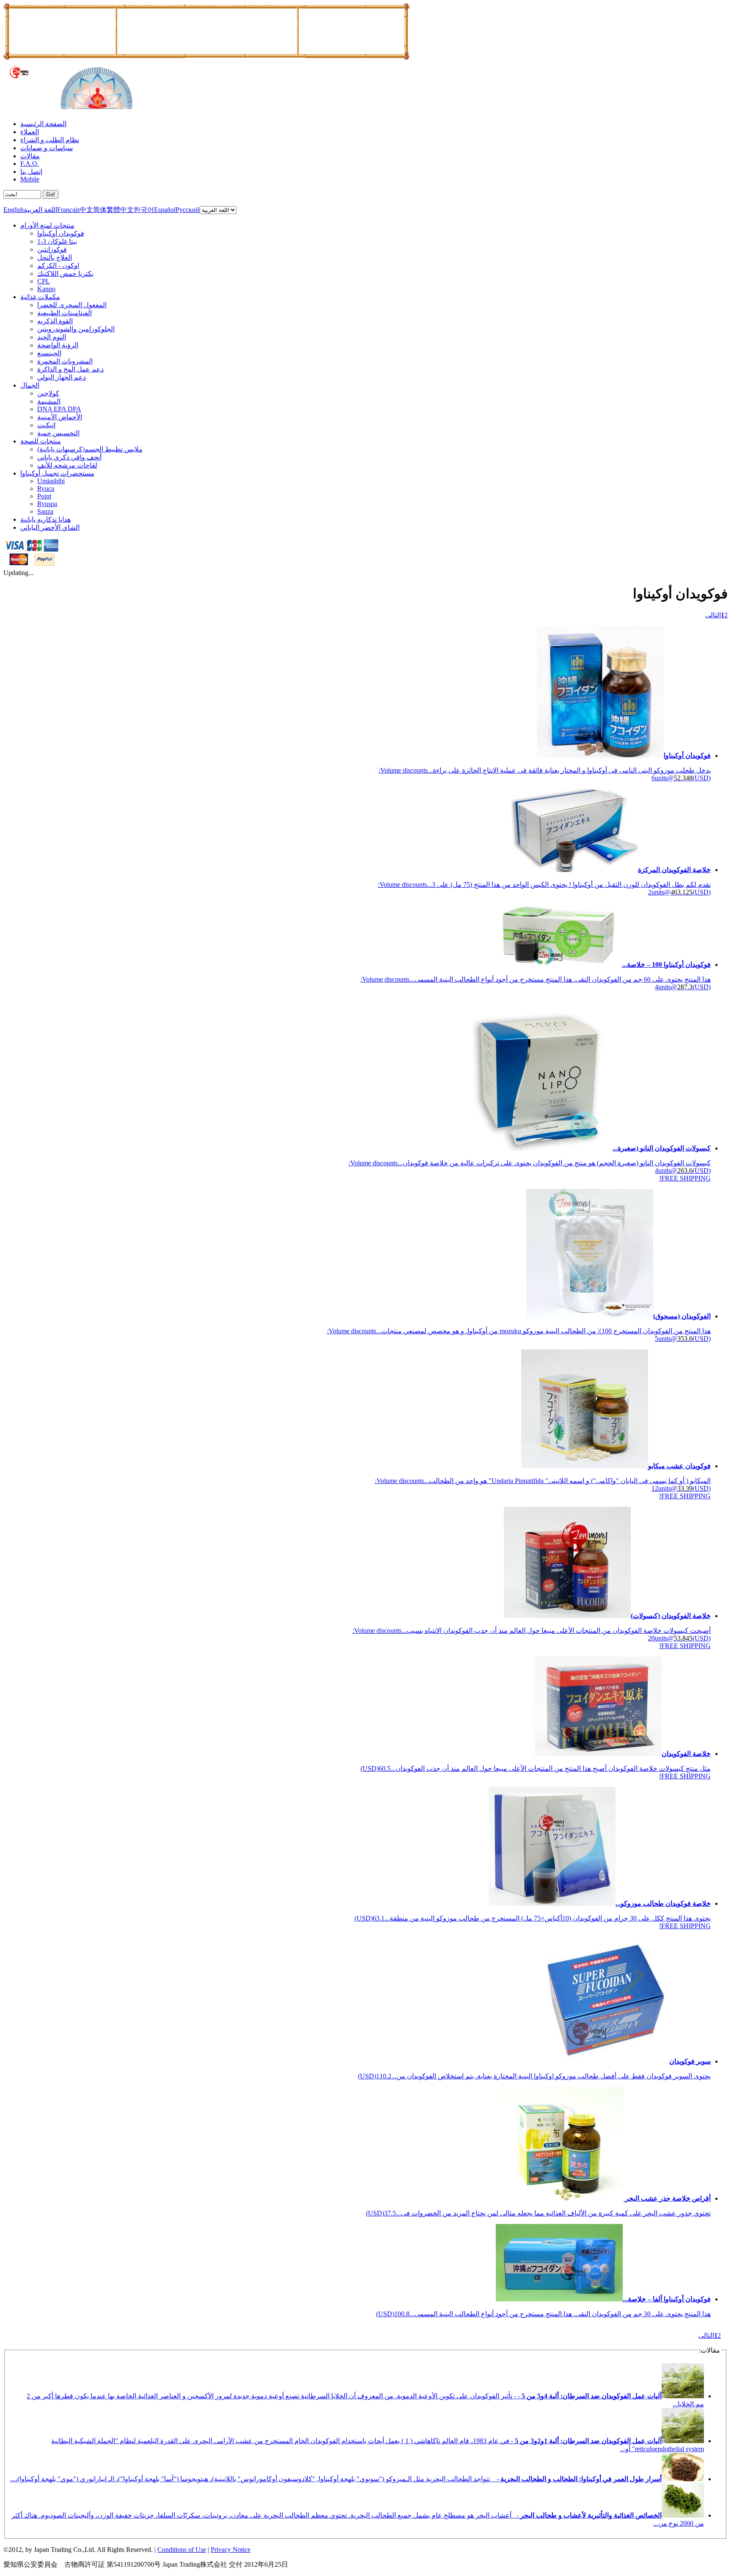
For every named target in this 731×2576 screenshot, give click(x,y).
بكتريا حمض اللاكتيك (65, 274)
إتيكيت (46, 425)
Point (44, 496)
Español (165, 210)
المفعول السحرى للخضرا (72, 305)
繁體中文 (120, 210)
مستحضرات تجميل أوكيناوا (57, 473)
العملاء (30, 132)
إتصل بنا (31, 172)
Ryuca (46, 489)
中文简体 (93, 210)
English (14, 210)
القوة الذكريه (55, 321)
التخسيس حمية (58, 433)
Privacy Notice (231, 2550)
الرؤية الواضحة (58, 345)
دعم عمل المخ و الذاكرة (70, 369)
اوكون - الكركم (58, 266)
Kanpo (46, 289)
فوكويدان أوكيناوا (61, 233)
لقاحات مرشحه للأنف (67, 465)
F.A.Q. (30, 164)
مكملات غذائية (40, 297)
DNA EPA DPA (59, 409)
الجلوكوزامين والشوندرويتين (76, 329)
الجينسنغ (49, 353)
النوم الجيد (52, 337)
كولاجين (48, 393)
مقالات (30, 156)
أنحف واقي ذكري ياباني (69, 457)
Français (68, 210)
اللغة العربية (40, 210)
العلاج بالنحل (55, 257)
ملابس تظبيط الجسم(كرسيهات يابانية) (90, 449)
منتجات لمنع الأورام (47, 225)
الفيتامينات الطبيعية (65, 313)
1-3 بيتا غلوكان (57, 241)
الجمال (30, 385)
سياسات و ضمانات (47, 148)
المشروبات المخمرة (65, 361)
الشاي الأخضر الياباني (50, 527)
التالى (713, 615)
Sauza (45, 511)
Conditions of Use (182, 2550)
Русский (188, 210)
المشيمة (49, 401)
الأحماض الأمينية (60, 417)
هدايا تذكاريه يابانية (45, 519)
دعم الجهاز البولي (62, 377)
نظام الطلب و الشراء (50, 140)
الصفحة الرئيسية (43, 124)
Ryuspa (47, 504)
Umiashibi (51, 481)
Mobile (30, 179)
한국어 (144, 210)
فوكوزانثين (52, 249)
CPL (44, 281)
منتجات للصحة (41, 441)
